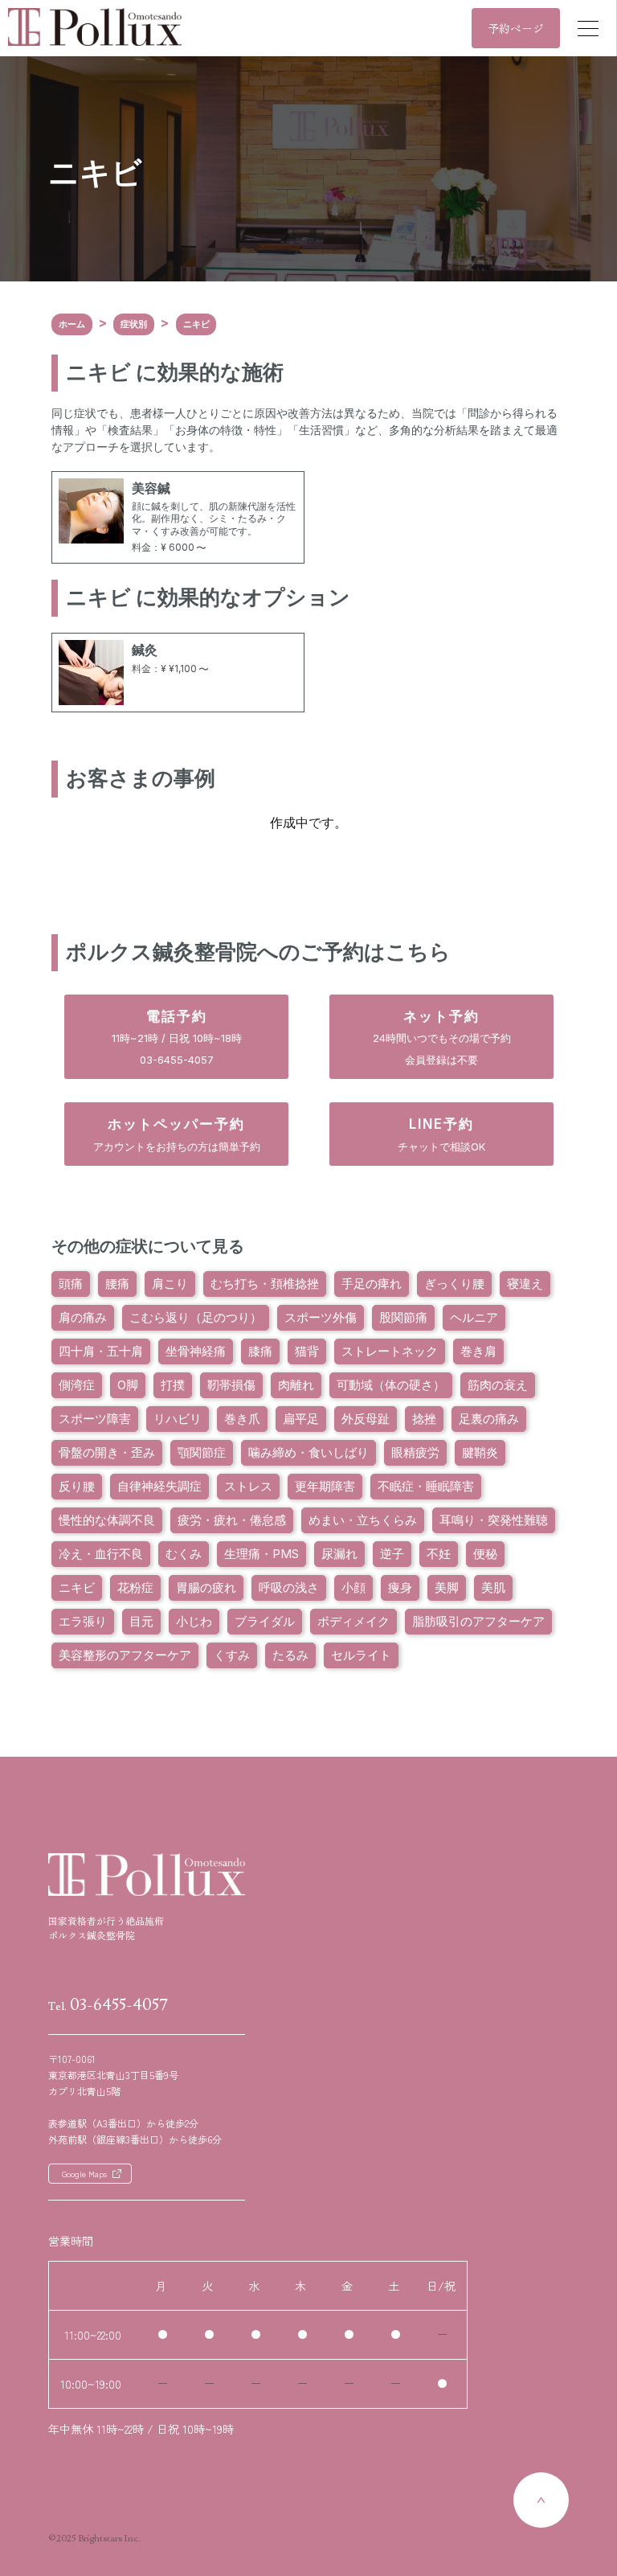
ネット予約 (442, 1037)
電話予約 (177, 1037)
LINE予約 (441, 1134)
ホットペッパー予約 (177, 1134)
